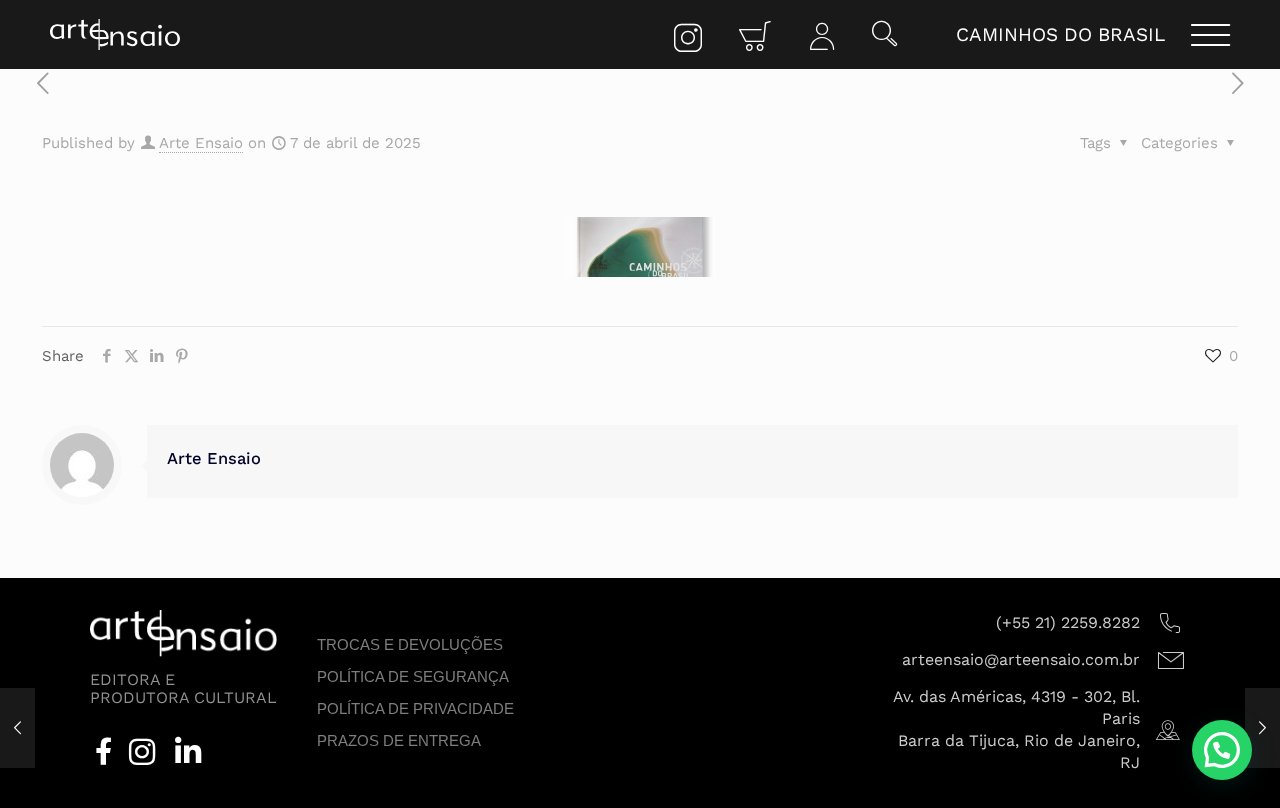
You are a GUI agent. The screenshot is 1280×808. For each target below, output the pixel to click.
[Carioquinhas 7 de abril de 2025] (1262, 728)
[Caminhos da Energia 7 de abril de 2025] (17, 728)
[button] (884, 35)
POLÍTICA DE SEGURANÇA (413, 676)
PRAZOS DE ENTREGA (399, 740)
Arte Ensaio (201, 143)
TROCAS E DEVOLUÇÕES (410, 644)
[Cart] (755, 37)
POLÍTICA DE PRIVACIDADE (415, 708)
